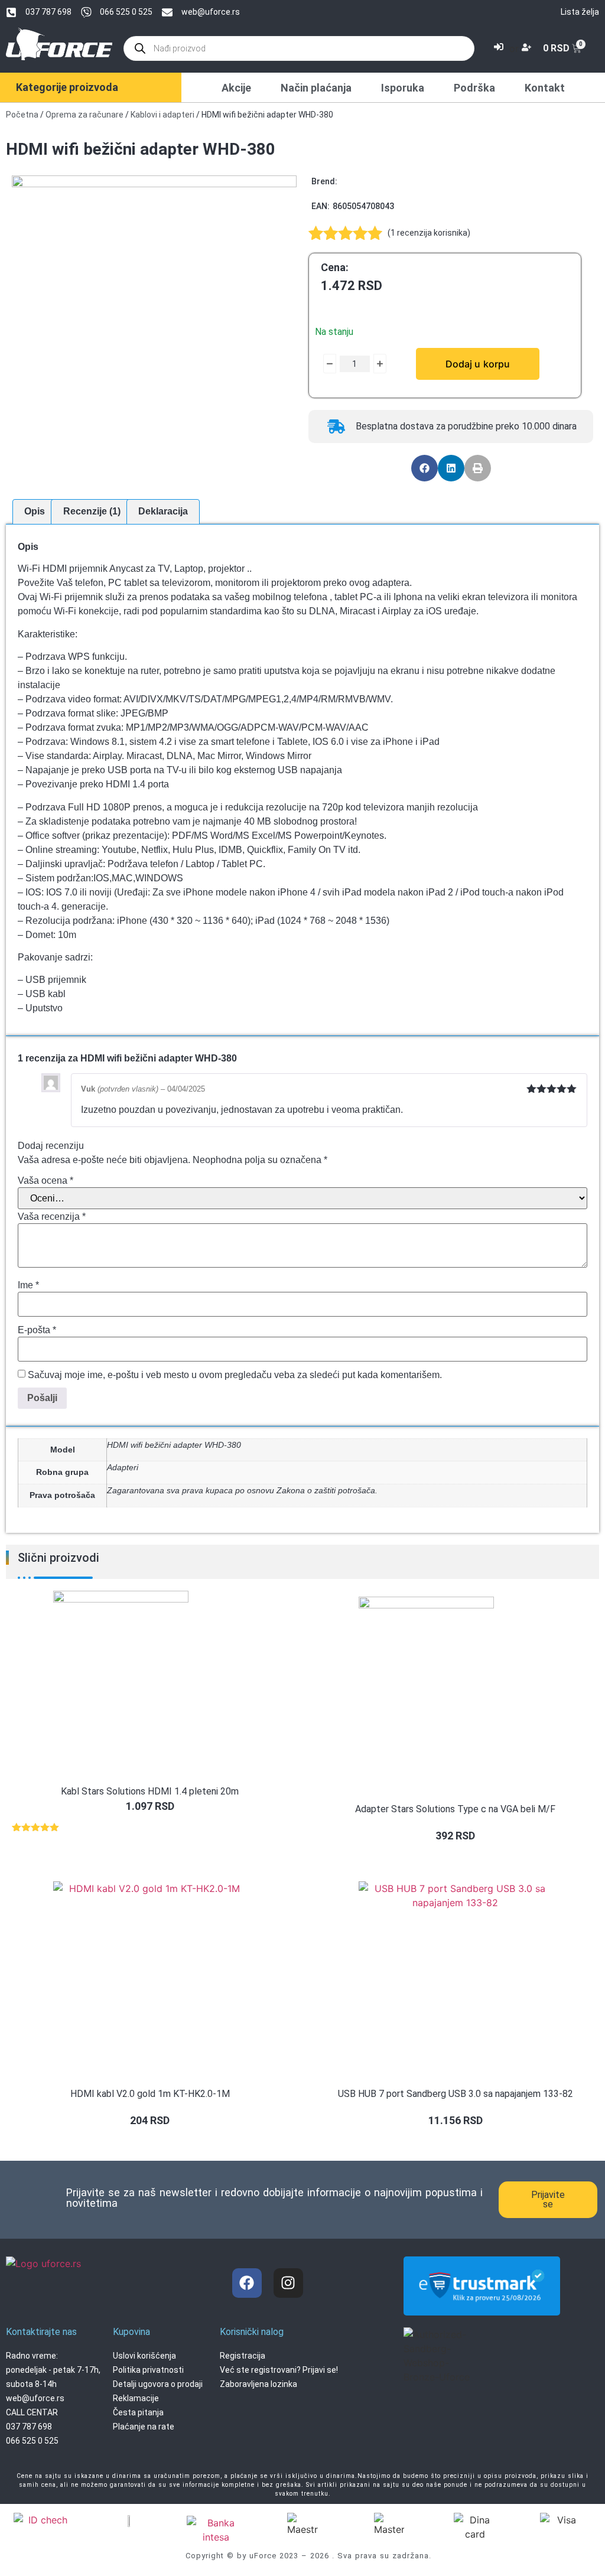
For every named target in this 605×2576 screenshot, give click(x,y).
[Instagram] (288, 2283)
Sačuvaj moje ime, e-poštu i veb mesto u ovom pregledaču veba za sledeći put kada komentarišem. (235, 1375)
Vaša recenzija (52, 1217)
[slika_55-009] (154, 318)
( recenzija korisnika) (429, 233)
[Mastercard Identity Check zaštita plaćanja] (43, 2521)
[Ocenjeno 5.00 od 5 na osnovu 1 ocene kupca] (150, 1827)
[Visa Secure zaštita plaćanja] (129, 2520)
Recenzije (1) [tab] (92, 511)
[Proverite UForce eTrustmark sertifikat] (482, 2305)
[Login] (500, 48)
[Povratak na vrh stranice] (584, 2532)
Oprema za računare (84, 115)
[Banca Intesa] (216, 2530)
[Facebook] (247, 2283)
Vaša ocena (45, 1181)
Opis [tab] (35, 511)
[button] (425, 468)
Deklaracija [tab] (163, 511)
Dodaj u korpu (478, 364)
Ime (28, 1285)
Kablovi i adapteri (162, 115)
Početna (22, 115)
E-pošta (37, 1330)
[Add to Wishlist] (320, 364)
